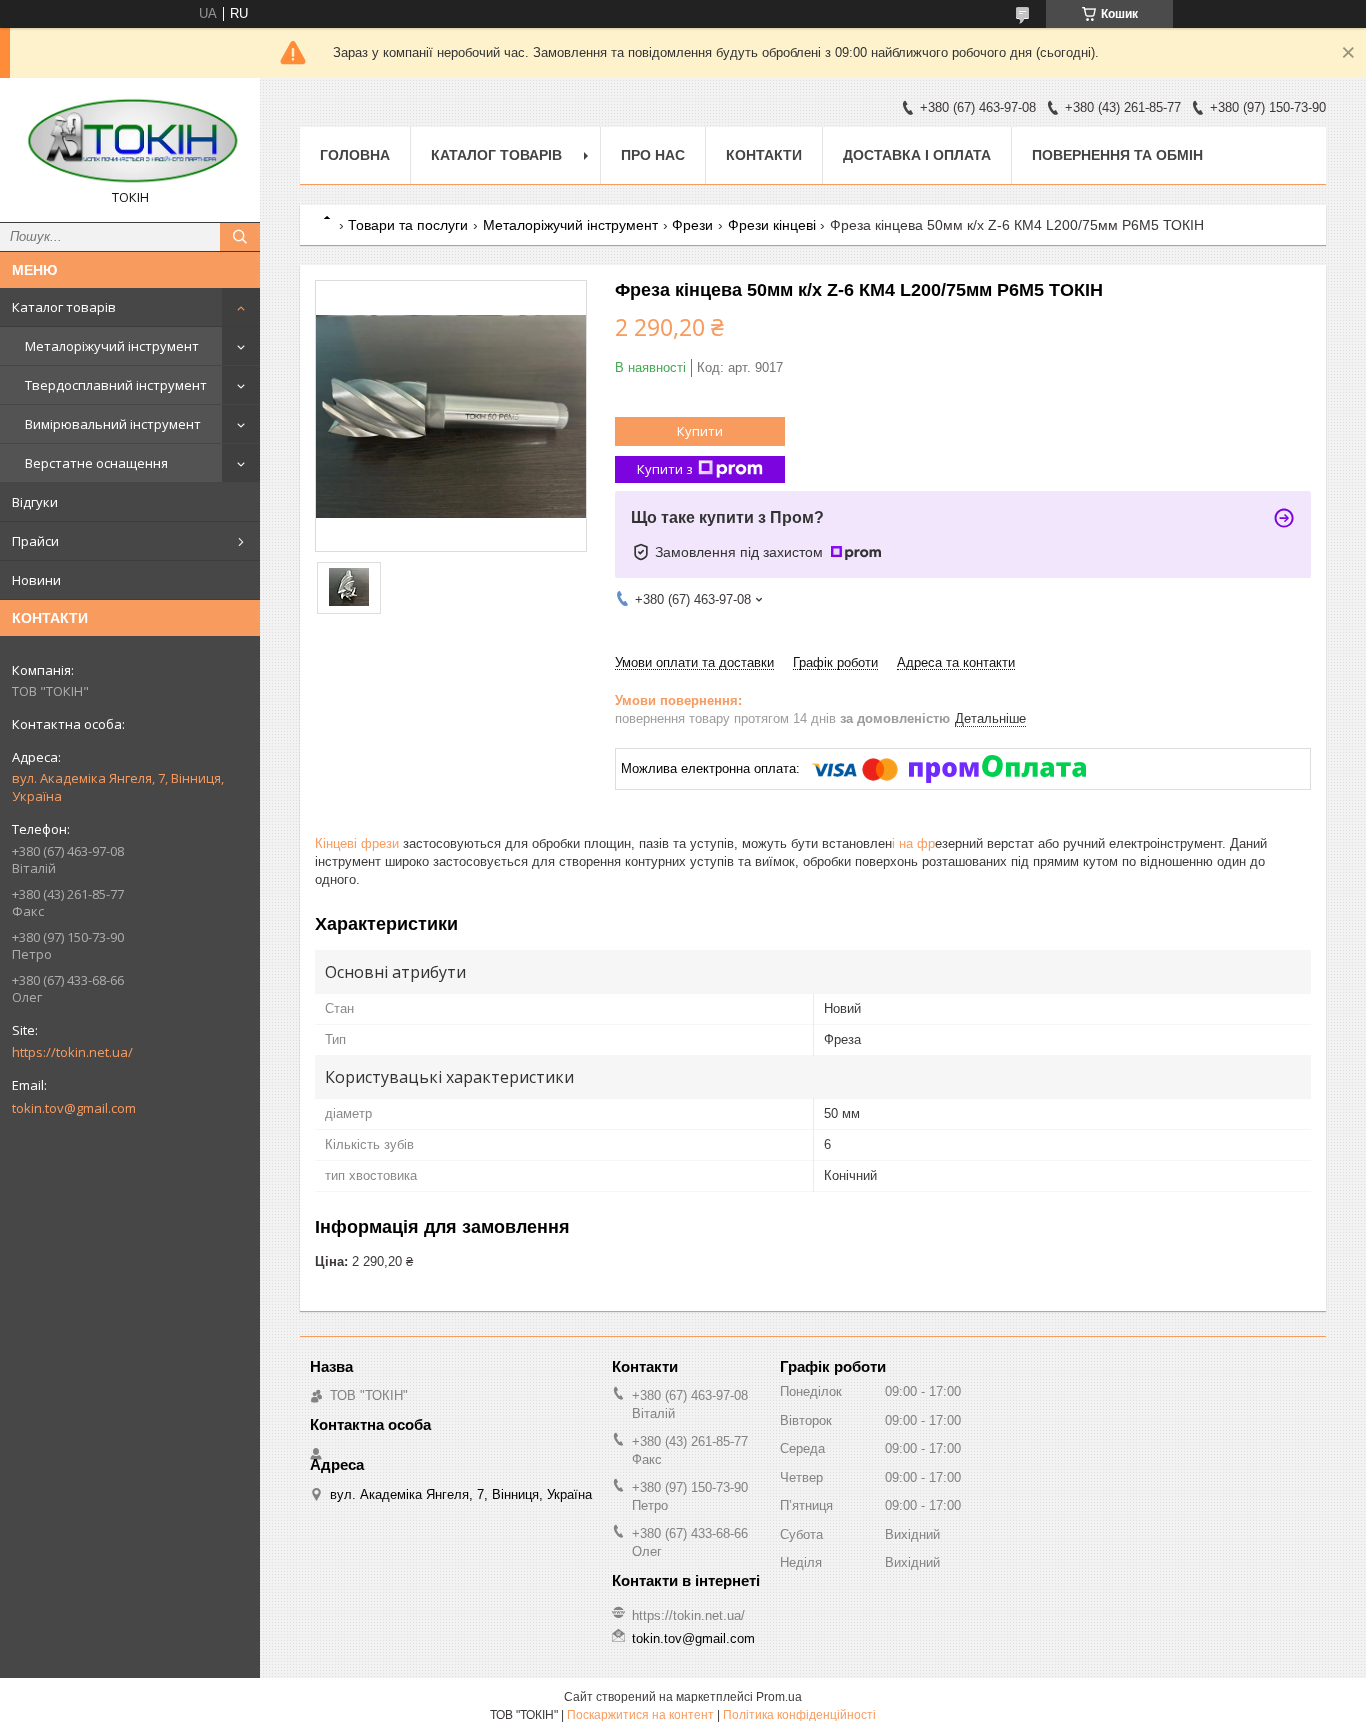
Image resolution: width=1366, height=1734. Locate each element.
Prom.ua (779, 1697)
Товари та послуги (408, 225)
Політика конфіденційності (799, 1715)
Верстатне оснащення (96, 463)
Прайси (35, 541)
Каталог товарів (64, 307)
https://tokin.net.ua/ (72, 1052)
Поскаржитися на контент (640, 1715)
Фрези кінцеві (772, 225)
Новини (36, 580)
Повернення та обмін (1117, 155)
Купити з (665, 469)
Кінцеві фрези (357, 843)
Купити (700, 431)
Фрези (692, 225)
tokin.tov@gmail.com (74, 1108)
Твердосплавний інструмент (116, 385)
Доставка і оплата (917, 155)
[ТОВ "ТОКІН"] (130, 141)
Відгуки (35, 502)
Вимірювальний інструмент (113, 424)
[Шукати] (240, 237)
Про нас (653, 155)
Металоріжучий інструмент (112, 346)
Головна (355, 155)
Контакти (764, 155)
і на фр (913, 843)
